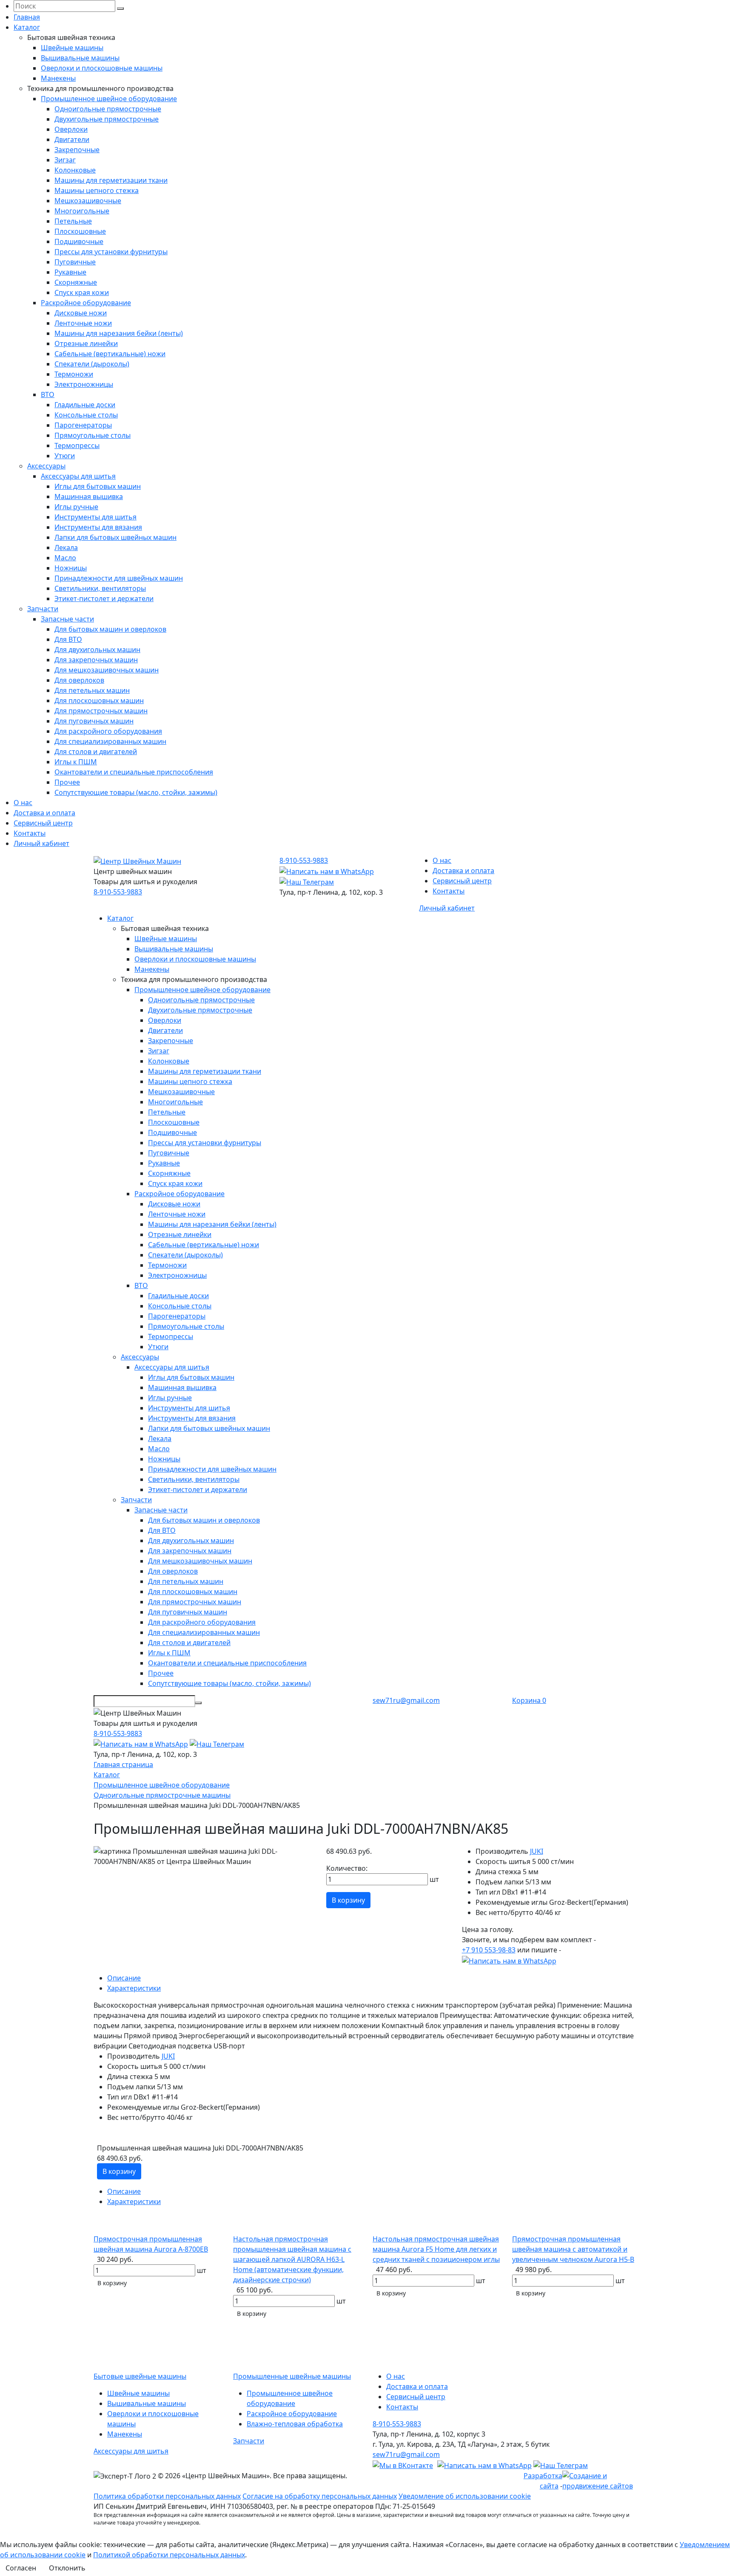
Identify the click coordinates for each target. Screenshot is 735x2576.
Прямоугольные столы (93, 435)
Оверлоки (71, 129)
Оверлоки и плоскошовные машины (102, 68)
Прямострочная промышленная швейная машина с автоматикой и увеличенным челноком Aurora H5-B (573, 2249)
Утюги (65, 456)
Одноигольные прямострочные (108, 109)
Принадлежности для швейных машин (119, 578)
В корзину (348, 1900)
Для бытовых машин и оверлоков (110, 629)
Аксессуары (46, 466)
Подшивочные (79, 241)
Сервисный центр (43, 823)
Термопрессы (77, 445)
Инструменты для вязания (98, 527)
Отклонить (67, 2568)
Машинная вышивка (89, 496)
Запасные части (67, 619)
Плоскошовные (80, 231)
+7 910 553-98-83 (489, 1950)
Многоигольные (82, 211)
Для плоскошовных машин (99, 701)
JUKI (537, 1851)
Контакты (30, 833)
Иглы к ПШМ (76, 762)
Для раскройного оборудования (108, 731)
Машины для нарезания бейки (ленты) (119, 333)
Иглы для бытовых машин (98, 486)
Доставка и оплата (44, 813)
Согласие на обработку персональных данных (320, 2496)
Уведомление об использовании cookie (465, 2496)
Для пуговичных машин (94, 721)
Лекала (66, 548)
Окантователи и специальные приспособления (134, 772)
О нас (23, 803)
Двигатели (72, 139)
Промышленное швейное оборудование (109, 99)
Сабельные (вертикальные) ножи (110, 354)
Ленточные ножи (83, 323)
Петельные (73, 221)
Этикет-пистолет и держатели (104, 599)
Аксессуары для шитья (78, 476)
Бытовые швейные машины (140, 2376)
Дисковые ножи (81, 313)
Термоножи (74, 374)
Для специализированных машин (110, 741)
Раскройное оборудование (86, 303)
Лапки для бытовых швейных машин (115, 537)
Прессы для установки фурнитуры (111, 252)
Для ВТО (68, 639)
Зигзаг (65, 160)
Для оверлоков (79, 680)
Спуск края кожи (82, 292)
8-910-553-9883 (118, 892)
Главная (27, 17)
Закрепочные (77, 150)
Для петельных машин (92, 690)
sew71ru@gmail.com (406, 1700)
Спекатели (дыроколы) (92, 364)
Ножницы (71, 568)
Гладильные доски (85, 405)
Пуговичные (75, 262)
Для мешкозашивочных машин (107, 670)
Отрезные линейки (86, 343)
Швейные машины (72, 48)
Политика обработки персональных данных (167, 2496)
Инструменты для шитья (95, 517)
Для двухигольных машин (97, 650)
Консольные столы (86, 415)
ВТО (48, 394)
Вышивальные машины (80, 58)
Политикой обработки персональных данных (169, 2555)
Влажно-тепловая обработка (295, 2424)
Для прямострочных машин (101, 711)
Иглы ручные (76, 507)
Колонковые (75, 170)
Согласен (21, 2568)
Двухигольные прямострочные (107, 119)
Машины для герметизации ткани (111, 180)
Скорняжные (76, 282)
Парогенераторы (83, 425)
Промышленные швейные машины (292, 2376)
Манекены (58, 78)
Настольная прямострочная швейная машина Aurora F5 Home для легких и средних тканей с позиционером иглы (436, 2249)
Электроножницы (84, 384)
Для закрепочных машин (96, 660)
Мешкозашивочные (88, 201)
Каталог (27, 27)
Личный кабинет (41, 843)
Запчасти (43, 609)
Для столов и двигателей (96, 752)
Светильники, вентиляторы (100, 588)
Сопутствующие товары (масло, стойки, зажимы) (136, 792)
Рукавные (70, 272)
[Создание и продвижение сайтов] (602, 2480)
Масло (65, 558)
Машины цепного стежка (97, 190)
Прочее (67, 782)
